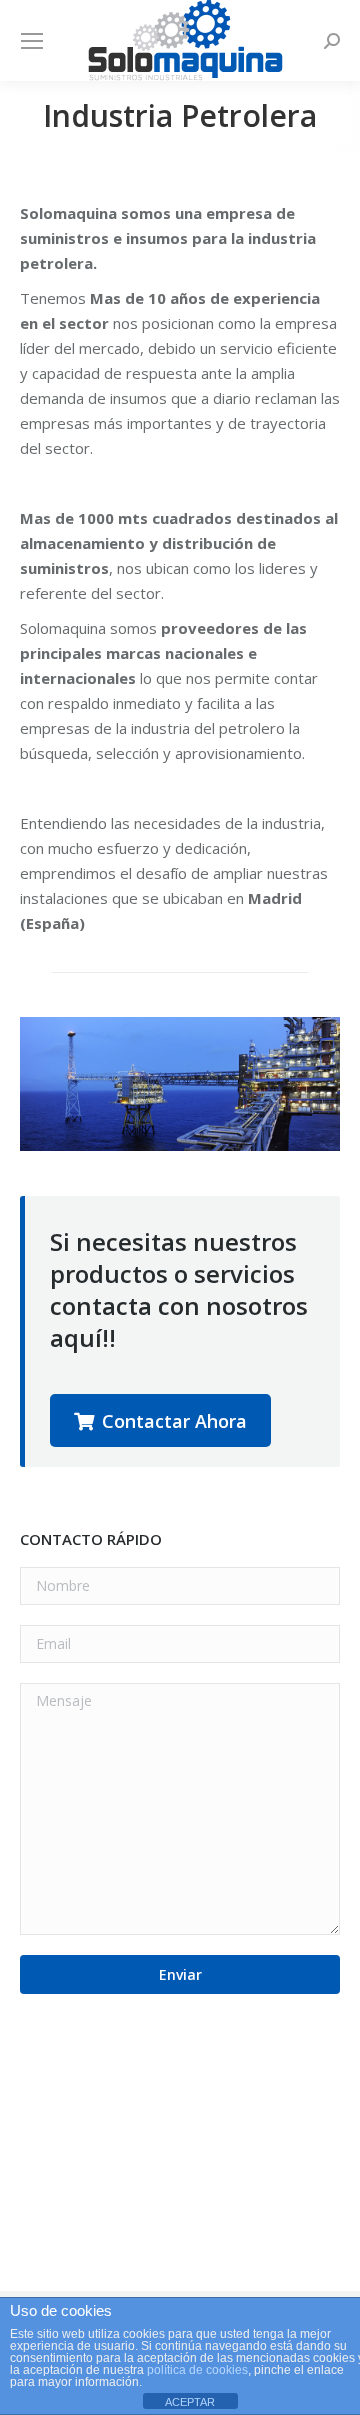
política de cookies (197, 2370)
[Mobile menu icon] (32, 41)
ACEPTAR (190, 2402)
